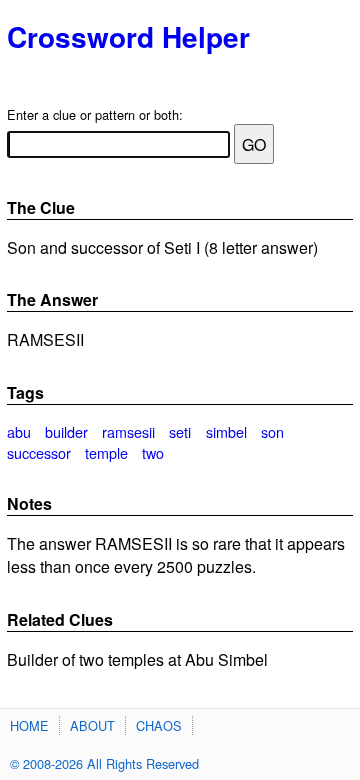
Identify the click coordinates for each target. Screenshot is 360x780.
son (272, 431)
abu (19, 431)
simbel (226, 431)
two (153, 452)
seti (180, 431)
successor (39, 452)
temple (106, 452)
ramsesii (128, 431)
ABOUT (92, 725)
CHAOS (159, 725)
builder (66, 431)
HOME (29, 725)
